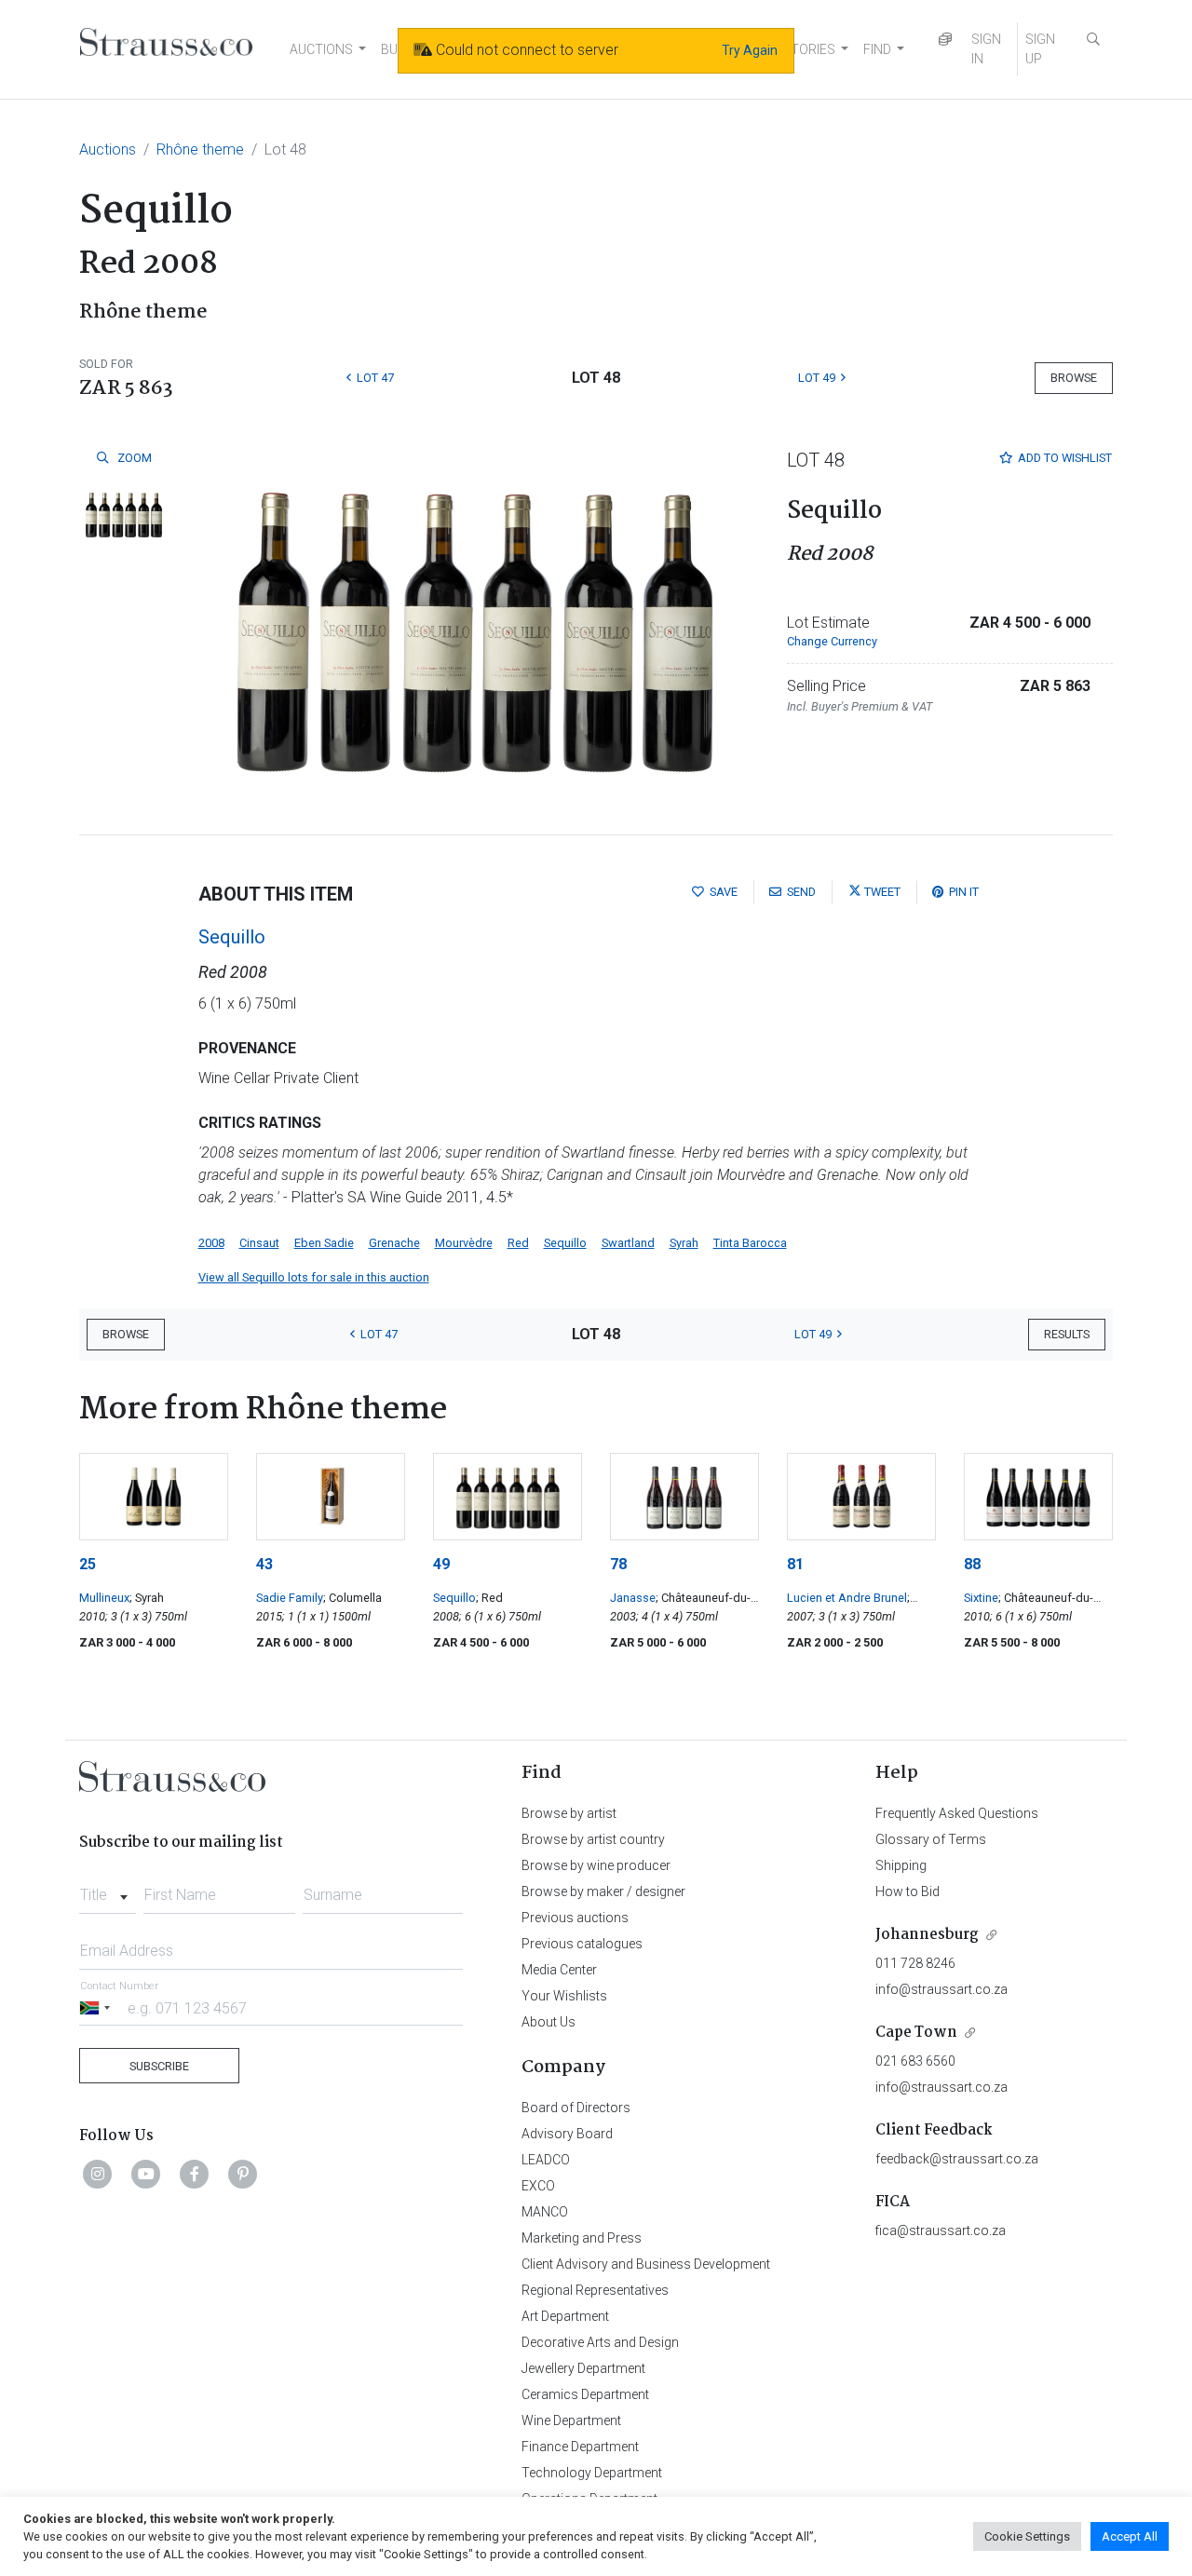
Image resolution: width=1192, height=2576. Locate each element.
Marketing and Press (582, 2238)
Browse (1074, 378)
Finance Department (580, 2447)
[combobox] (108, 1890)
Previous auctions (575, 1918)
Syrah (684, 1243)
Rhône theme (200, 149)
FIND (877, 49)
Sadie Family (290, 1598)
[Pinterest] (243, 2174)
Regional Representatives (595, 2290)
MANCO (545, 2212)
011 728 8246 (915, 1963)
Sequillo (232, 937)
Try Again (750, 50)
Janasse (633, 1598)
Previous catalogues (582, 1944)
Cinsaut (259, 1243)
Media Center (559, 1970)
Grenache (394, 1243)
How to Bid (908, 1891)
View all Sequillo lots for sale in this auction (314, 1277)
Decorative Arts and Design (600, 2342)
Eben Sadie (324, 1243)
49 (441, 1564)
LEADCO (546, 2160)
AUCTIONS (321, 49)
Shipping (901, 1865)
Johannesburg (927, 1935)
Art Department (565, 2316)
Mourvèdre (464, 1243)
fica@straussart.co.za (941, 2230)
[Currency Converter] (945, 40)
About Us (549, 2022)
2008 (211, 1243)
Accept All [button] (1130, 2536)
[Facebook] (195, 2174)
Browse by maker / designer (603, 1891)
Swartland (628, 1243)
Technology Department (592, 2473)
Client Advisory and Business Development (646, 2264)
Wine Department (571, 2420)
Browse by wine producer (596, 1865)
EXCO (538, 2186)
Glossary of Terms (931, 1839)
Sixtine (981, 1598)
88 (972, 1564)
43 (264, 1564)
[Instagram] (98, 2174)
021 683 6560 (915, 2061)
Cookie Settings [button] (1027, 2536)
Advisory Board (567, 2134)
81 (795, 1564)
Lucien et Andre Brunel (847, 1598)
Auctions (108, 149)
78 (618, 1564)
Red (518, 1243)
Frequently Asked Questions (957, 1813)
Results (1067, 1334)
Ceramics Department (585, 2394)
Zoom (133, 458)
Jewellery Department (583, 2368)
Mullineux (104, 1598)
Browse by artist (569, 1813)
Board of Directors (576, 2108)
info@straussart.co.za (941, 1989)
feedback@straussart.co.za (957, 2159)
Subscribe (159, 2066)
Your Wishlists (564, 1996)
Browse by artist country (593, 1839)
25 (88, 1564)
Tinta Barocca (750, 1243)
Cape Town (916, 2033)
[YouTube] (146, 2174)
